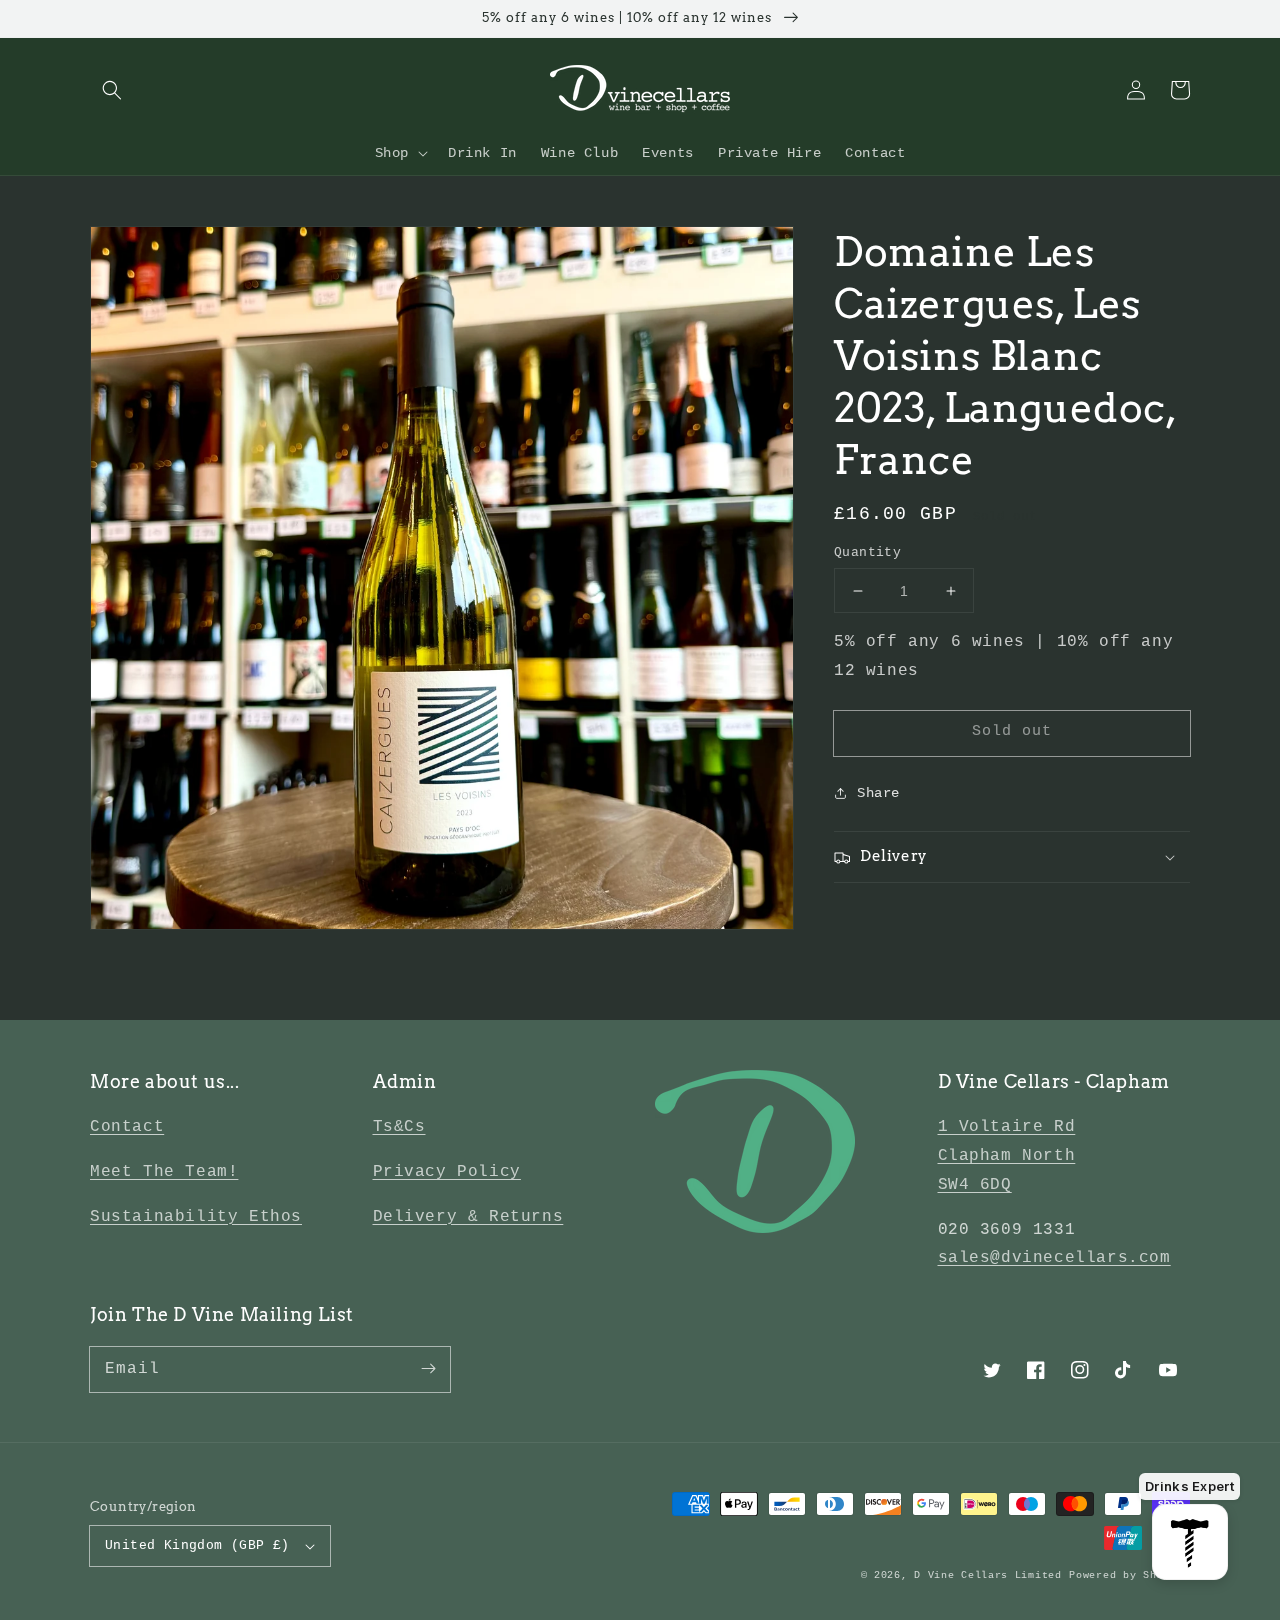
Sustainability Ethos (196, 1217)
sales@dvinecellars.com (1054, 1258)
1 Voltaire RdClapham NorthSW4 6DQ (1007, 1156)
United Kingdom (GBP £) (197, 1545)
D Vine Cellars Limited (987, 1575)
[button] (112, 90)
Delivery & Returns (468, 1217)
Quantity (867, 552)
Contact (127, 1127)
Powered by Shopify (1129, 1575)
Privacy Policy (447, 1172)
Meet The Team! (164, 1172)
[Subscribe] (428, 1369)
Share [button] (878, 793)
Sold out (1012, 731)
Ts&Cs (399, 1127)
